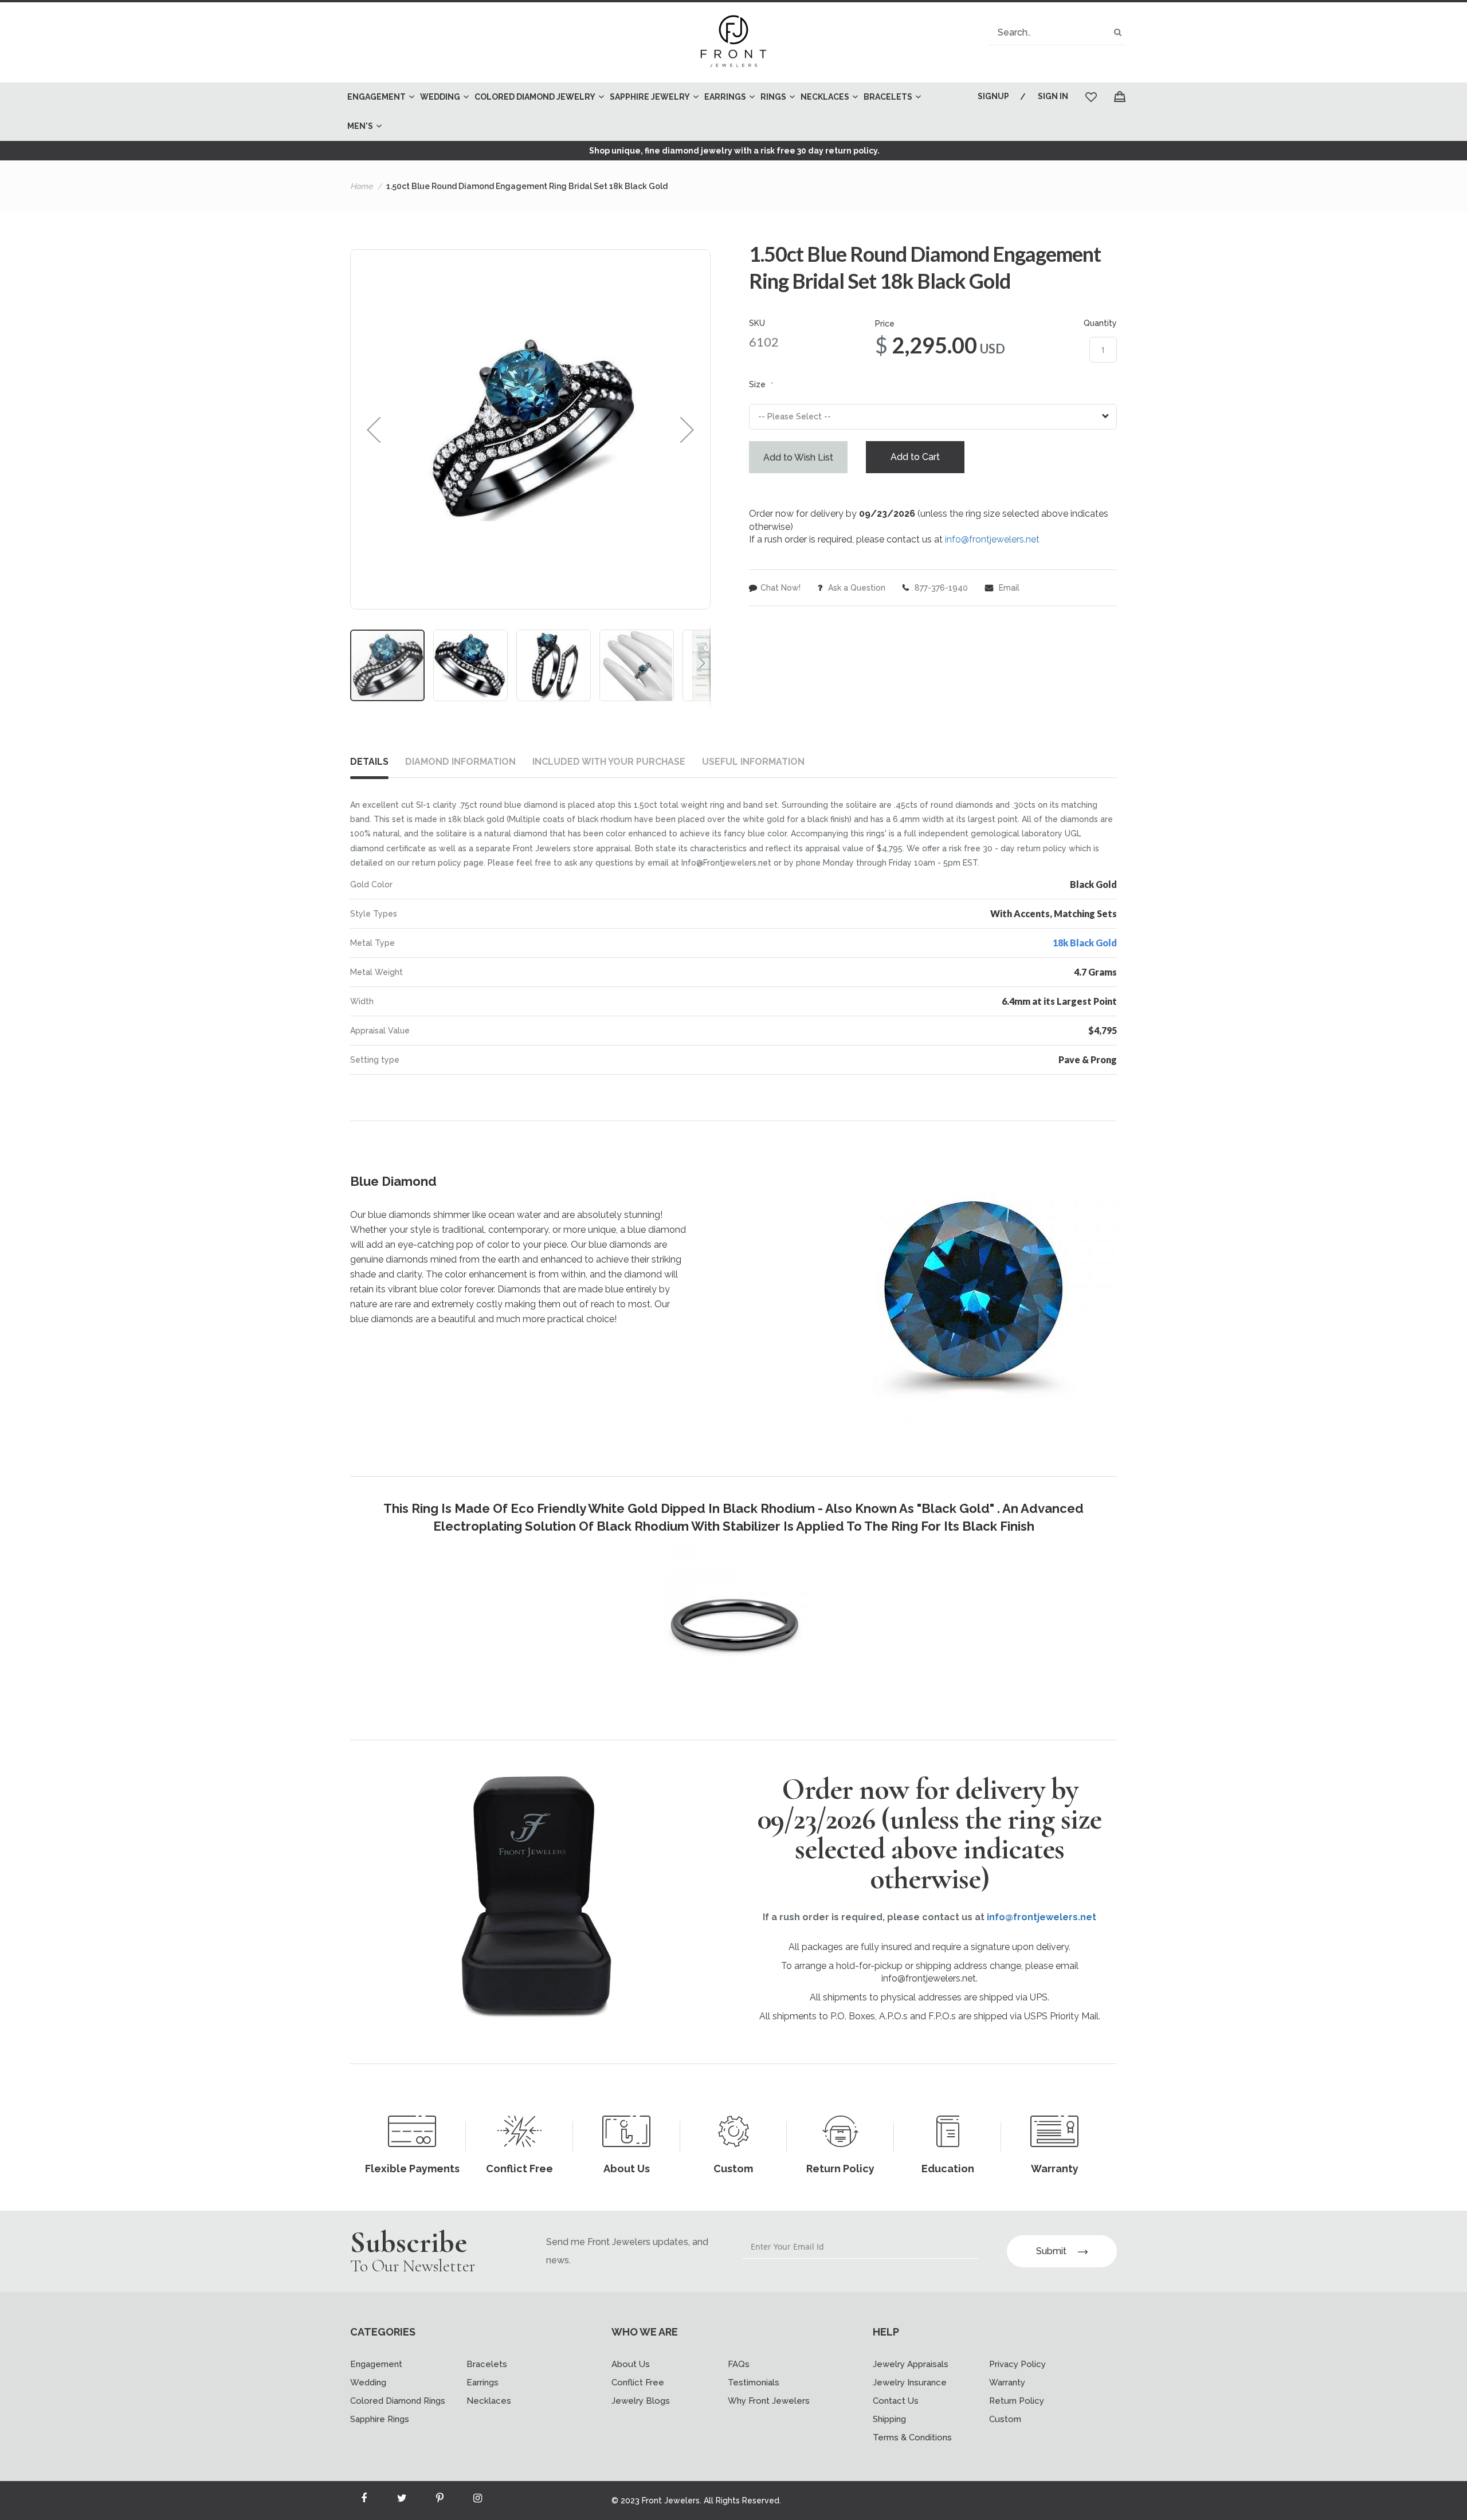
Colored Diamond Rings (398, 2401)
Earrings (483, 2383)
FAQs (739, 2364)
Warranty (1007, 2383)
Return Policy (1017, 2401)
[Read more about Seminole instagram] (477, 2501)
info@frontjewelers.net (992, 539)
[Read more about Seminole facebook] (364, 2501)
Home (361, 186)
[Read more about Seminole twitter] (402, 2501)
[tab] (378, 764)
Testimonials (754, 2383)
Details (369, 762)
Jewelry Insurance (910, 2383)
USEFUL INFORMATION (753, 762)
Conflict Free (638, 2383)
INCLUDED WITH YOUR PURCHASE (609, 762)
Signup (993, 96)
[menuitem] (378, 97)
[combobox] (1057, 32)
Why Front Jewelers (769, 2401)
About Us (631, 2364)
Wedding (368, 2383)
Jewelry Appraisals (911, 2364)
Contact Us (896, 2401)
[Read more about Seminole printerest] (440, 2501)
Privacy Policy (1017, 2364)
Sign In (1053, 96)
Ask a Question (856, 588)
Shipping (889, 2419)
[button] (374, 429)
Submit (1051, 2251)
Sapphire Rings (380, 2419)
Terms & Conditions (912, 2438)
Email (1008, 588)
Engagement (376, 2364)
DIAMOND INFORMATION (460, 762)
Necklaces (489, 2401)
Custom (1005, 2419)
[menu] (645, 112)
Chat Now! (780, 588)
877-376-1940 (940, 588)
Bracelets (487, 2364)
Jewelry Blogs (641, 2401)
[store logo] (733, 42)
